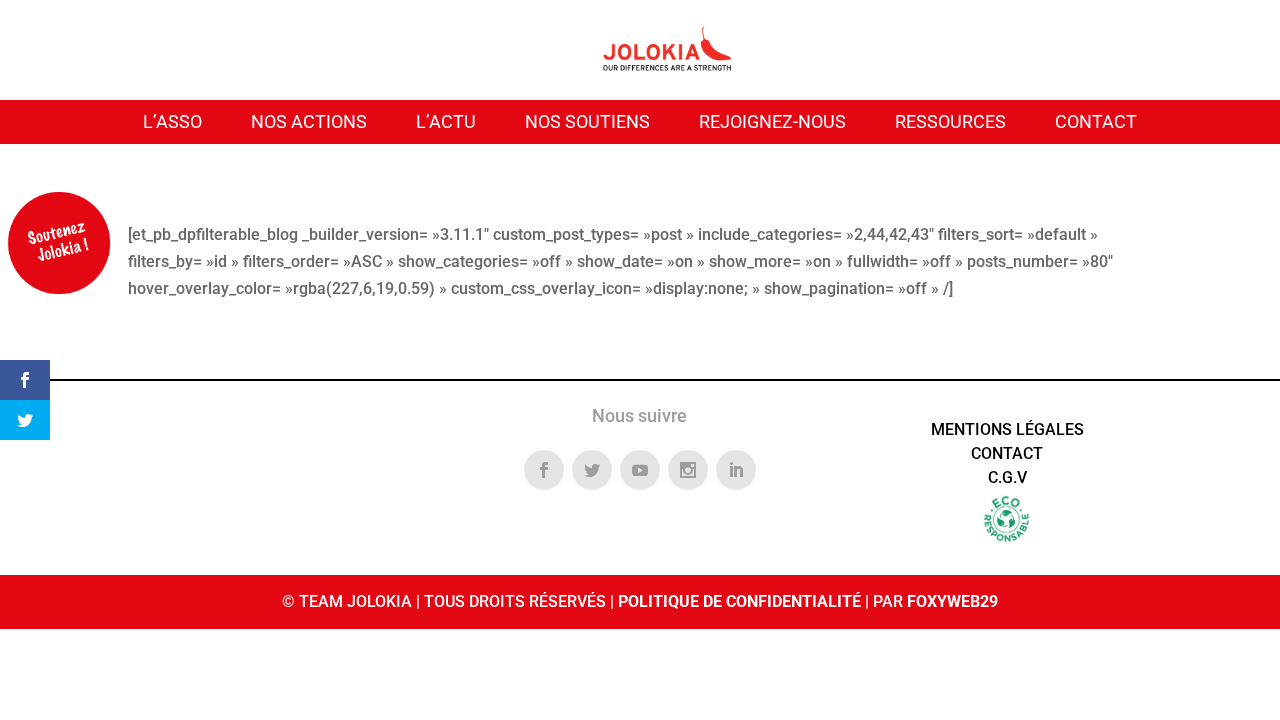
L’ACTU (446, 121)
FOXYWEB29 (952, 601)
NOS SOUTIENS (587, 121)
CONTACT (1096, 121)
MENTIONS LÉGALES (1007, 429)
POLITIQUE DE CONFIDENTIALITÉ (739, 601)
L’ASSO (172, 121)
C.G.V (1007, 477)
